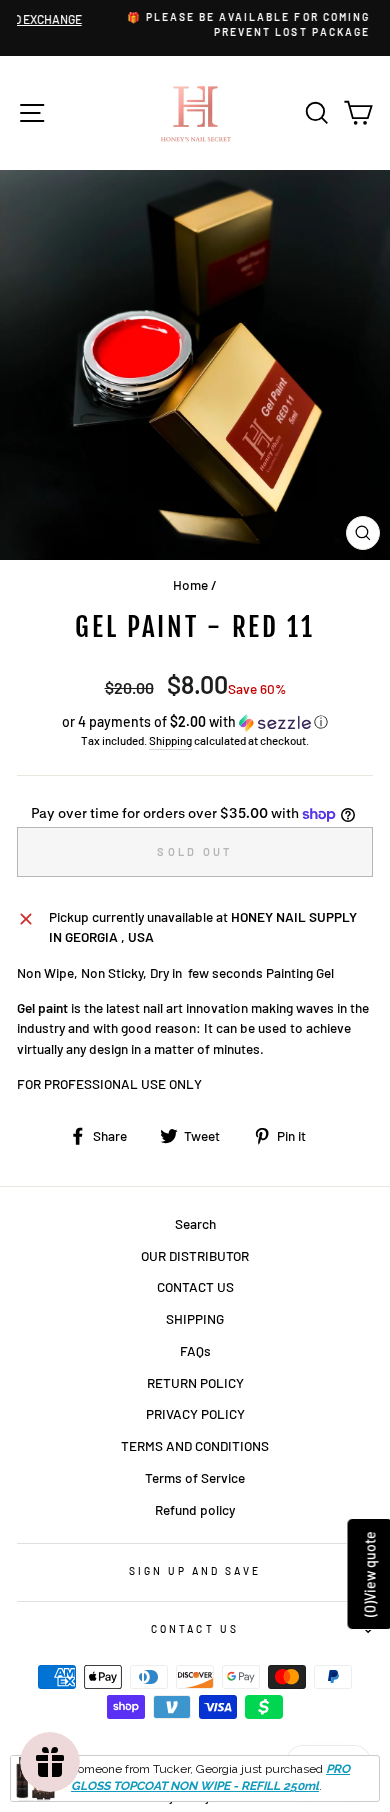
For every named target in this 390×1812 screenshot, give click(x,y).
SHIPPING (195, 1318)
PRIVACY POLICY (195, 1413)
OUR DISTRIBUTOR (195, 1255)
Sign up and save (195, 1571)
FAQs (195, 1350)
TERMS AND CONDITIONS (195, 1445)
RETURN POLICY (195, 1382)
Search (195, 1223)
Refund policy (195, 1509)
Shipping (170, 740)
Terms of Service (195, 1477)
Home (190, 584)
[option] (199, 25)
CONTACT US (195, 1286)
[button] (195, 722)
